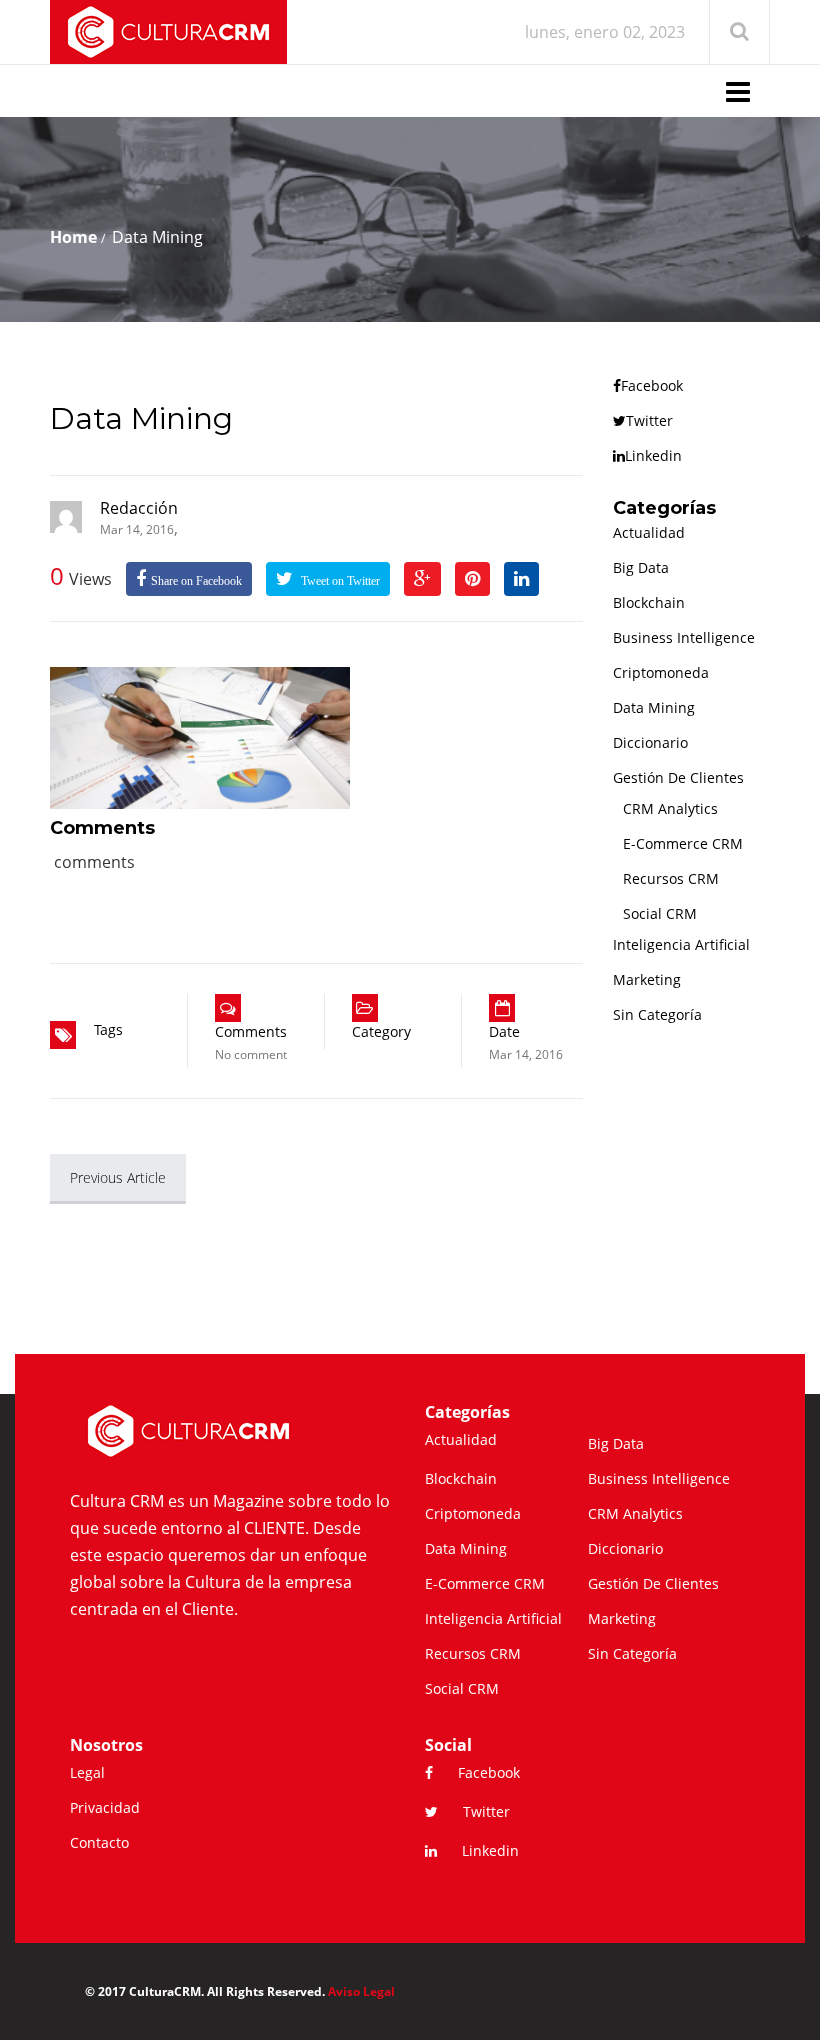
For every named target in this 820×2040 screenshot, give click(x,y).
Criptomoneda (661, 672)
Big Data (641, 567)
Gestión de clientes (678, 777)
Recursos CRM (671, 878)
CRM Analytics (670, 808)
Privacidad (105, 1807)
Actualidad (649, 532)
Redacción (139, 508)
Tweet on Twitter (339, 581)
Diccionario (650, 742)
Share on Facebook (196, 581)
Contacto (99, 1842)
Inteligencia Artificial (681, 944)
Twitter (649, 420)
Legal (87, 1772)
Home (73, 237)
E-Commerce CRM (683, 843)
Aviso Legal (361, 1991)
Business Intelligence (684, 637)
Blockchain (649, 602)
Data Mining (141, 418)
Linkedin (653, 455)
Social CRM (660, 913)
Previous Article (118, 1177)
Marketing (647, 979)
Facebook (652, 385)
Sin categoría (657, 1014)
